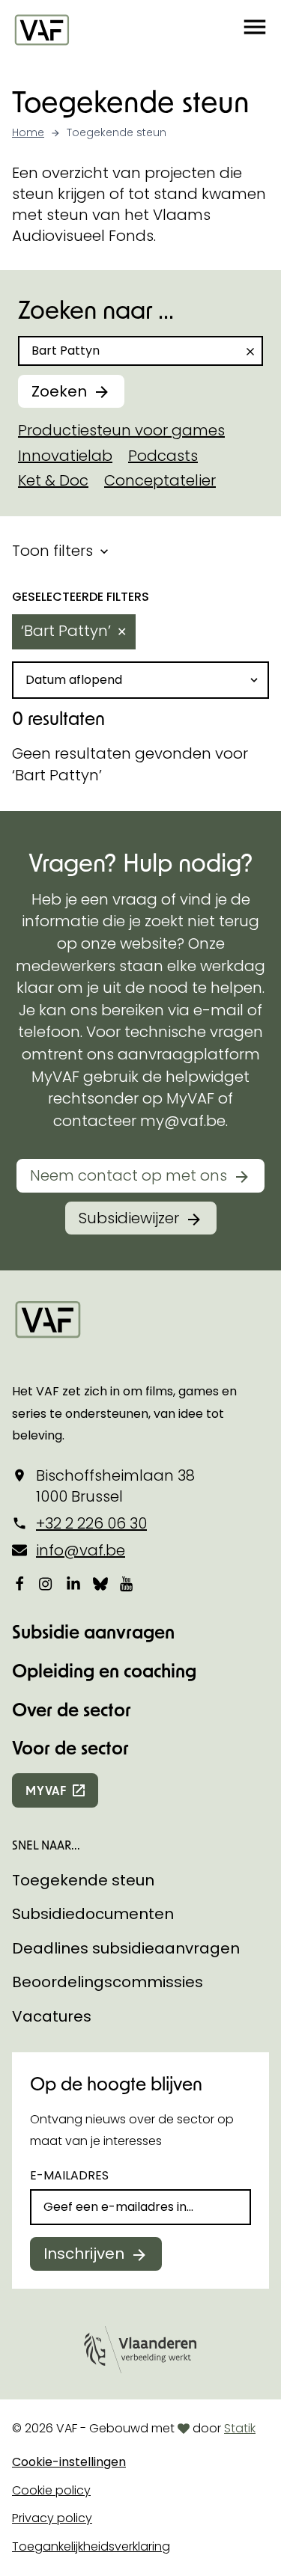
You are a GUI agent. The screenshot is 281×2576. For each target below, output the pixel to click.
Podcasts (163, 456)
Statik (240, 2428)
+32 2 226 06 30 (91, 1523)
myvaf (46, 1790)
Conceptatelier (160, 480)
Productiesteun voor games (121, 430)
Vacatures (52, 2016)
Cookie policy (51, 2490)
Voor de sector (70, 1747)
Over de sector (72, 1709)
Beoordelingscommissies (108, 1982)
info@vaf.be (81, 1550)
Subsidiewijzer (129, 1218)
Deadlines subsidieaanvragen (126, 1948)
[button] (255, 29)
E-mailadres (69, 2175)
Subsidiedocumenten (93, 1914)
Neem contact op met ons (129, 1175)
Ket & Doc (53, 480)
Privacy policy (52, 2518)
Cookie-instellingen (69, 2462)
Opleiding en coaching (104, 1670)
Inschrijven (84, 2254)
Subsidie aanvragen (93, 1631)
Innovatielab (65, 456)
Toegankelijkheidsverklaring (91, 2546)
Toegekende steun (83, 1880)
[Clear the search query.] (250, 352)
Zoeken (59, 391)
